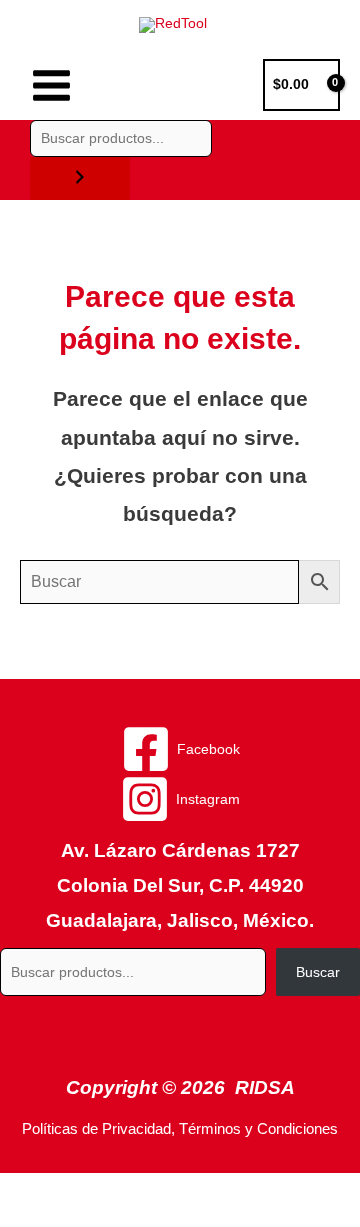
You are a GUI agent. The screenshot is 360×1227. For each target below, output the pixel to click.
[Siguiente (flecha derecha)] (124, 1217)
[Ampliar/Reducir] (40, 1190)
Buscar (318, 972)
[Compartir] (208, 1190)
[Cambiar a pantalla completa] (124, 1190)
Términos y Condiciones (258, 1129)
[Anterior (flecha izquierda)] (40, 1217)
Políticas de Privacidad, (98, 1129)
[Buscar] (80, 178)
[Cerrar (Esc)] (292, 1190)
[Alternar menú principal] (51, 85)
